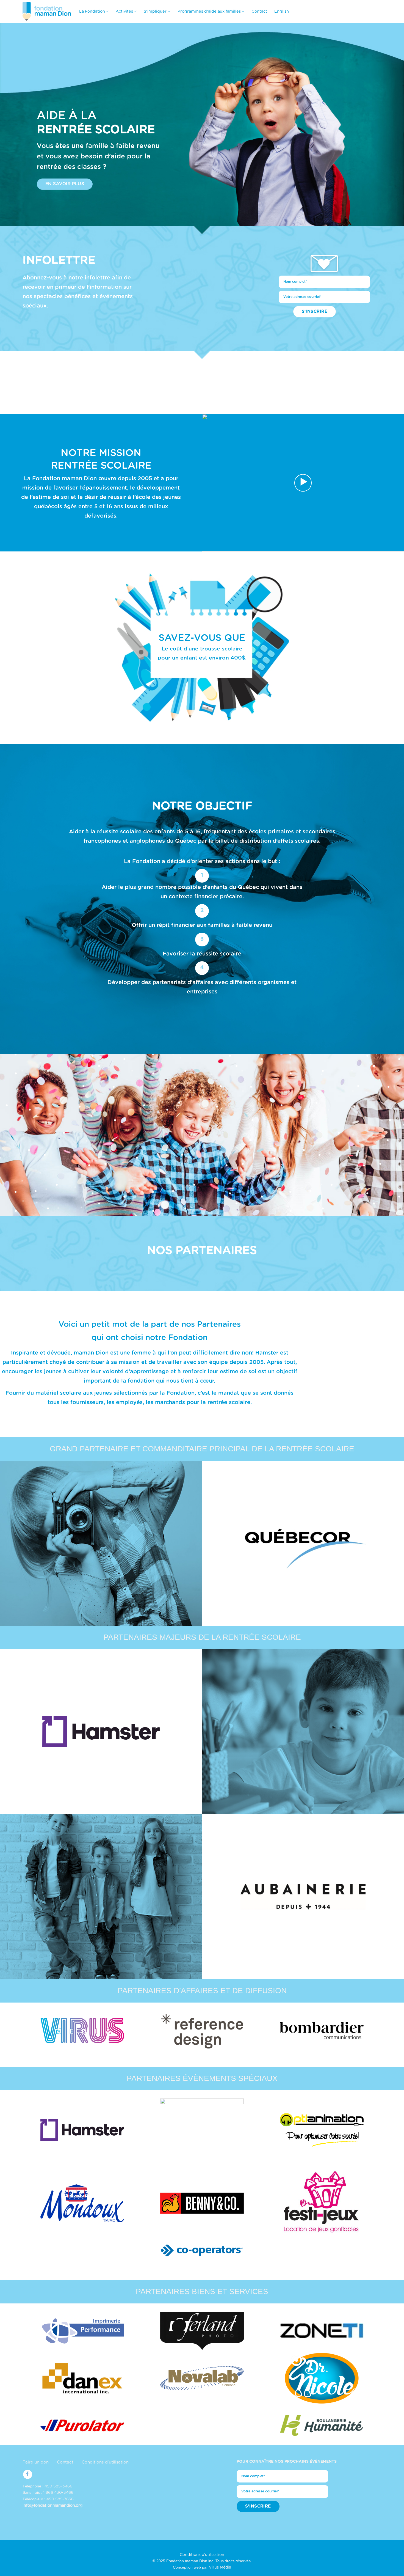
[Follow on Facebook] (28, 2474)
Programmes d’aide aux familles (209, 11)
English (282, 11)
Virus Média (220, 2567)
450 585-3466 (58, 2486)
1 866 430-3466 (58, 2493)
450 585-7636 (60, 2499)
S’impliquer (155, 11)
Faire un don (36, 2462)
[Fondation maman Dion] (47, 11)
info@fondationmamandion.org (52, 2506)
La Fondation (92, 11)
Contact (259, 11)
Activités (124, 11)
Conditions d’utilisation (105, 2462)
